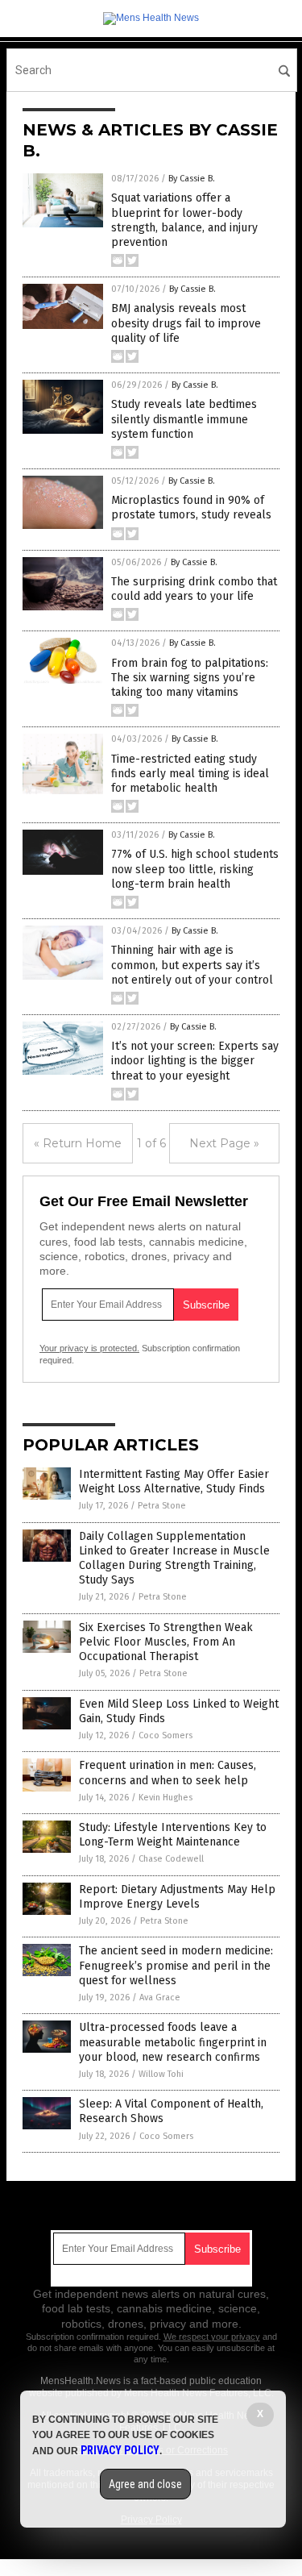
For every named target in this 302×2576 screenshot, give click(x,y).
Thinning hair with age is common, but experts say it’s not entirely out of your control (192, 965)
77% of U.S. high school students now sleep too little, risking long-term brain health (195, 869)
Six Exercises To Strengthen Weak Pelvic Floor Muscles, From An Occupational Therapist (166, 1642)
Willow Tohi (161, 2074)
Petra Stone (162, 1506)
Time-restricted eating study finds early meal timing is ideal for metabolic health (190, 774)
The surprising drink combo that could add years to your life (194, 589)
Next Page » (224, 1143)
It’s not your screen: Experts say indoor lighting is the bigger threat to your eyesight (195, 1061)
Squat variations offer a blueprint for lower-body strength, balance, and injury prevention (184, 220)
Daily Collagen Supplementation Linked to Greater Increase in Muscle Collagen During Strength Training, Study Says (174, 1559)
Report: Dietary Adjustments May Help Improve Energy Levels (177, 1897)
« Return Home (78, 1143)
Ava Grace (160, 1998)
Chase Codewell (171, 1859)
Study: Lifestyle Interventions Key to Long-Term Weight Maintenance (173, 1835)
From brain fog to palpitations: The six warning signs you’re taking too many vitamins (190, 678)
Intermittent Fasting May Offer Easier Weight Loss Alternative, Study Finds (174, 1482)
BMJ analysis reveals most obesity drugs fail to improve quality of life (186, 323)
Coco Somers (165, 1735)
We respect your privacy (212, 2337)
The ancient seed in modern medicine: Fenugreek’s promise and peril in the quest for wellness (176, 1965)
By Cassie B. (192, 179)
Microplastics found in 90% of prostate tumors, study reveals (191, 508)
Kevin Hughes (165, 1798)
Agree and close (145, 2484)
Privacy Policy (120, 2450)
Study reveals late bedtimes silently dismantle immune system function (184, 419)
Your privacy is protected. (89, 1348)
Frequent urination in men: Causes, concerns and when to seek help (168, 1773)
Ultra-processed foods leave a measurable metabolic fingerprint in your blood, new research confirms (173, 2042)
